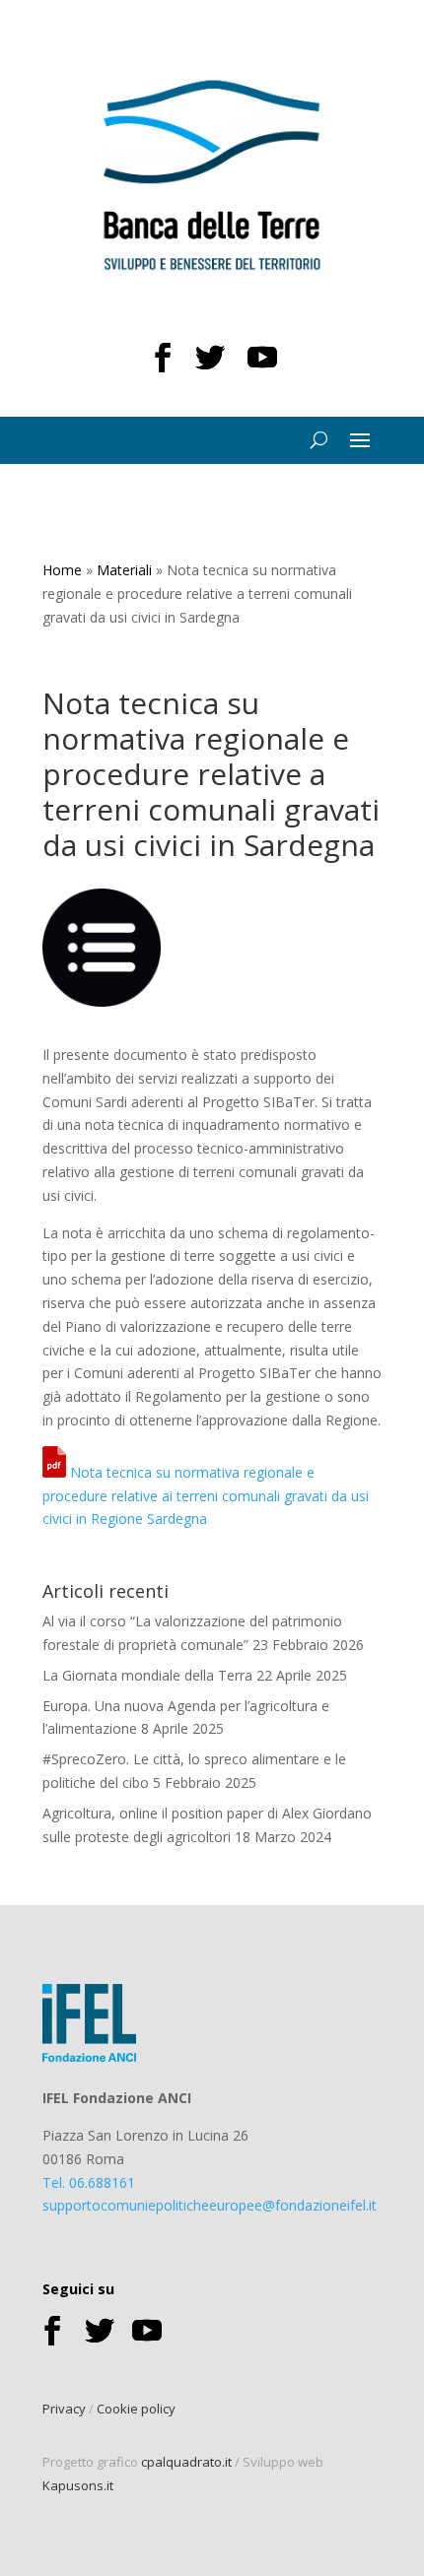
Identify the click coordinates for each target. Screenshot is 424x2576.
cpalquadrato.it (186, 2462)
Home (62, 570)
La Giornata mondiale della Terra (147, 1675)
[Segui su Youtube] (262, 358)
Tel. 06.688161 (89, 2182)
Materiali (124, 570)
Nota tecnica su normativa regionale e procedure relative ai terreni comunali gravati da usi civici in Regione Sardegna (206, 1496)
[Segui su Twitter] (210, 358)
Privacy (64, 2409)
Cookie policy (136, 2409)
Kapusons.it (78, 2485)
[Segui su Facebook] (163, 358)
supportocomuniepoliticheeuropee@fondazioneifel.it (210, 2205)
